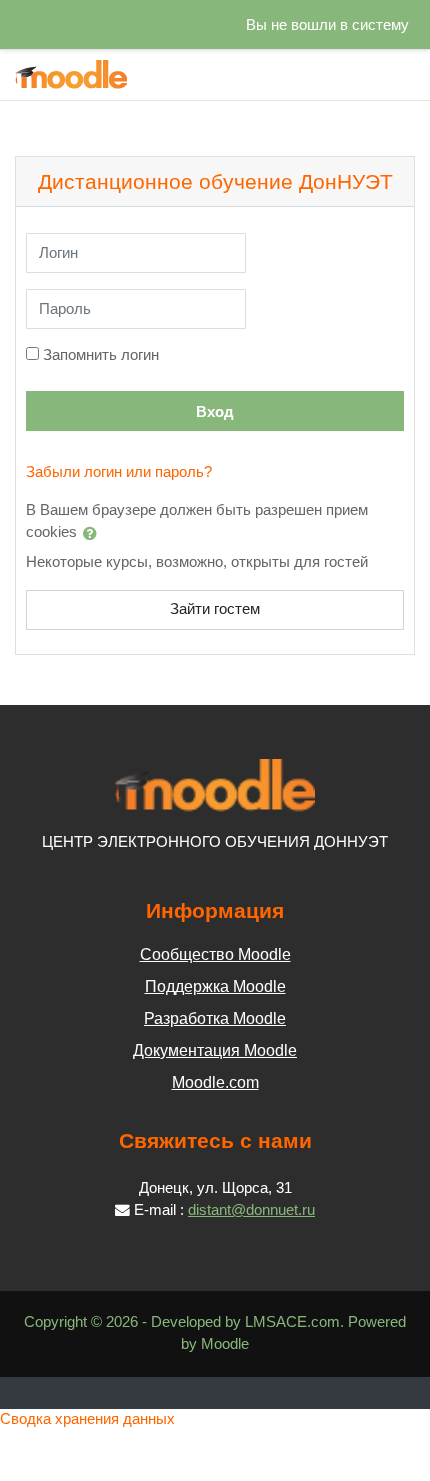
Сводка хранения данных (87, 1419)
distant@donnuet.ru (251, 1210)
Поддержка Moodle (215, 986)
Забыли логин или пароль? (119, 472)
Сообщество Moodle (215, 954)
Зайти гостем (215, 609)
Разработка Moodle (215, 1018)
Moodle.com (215, 1082)
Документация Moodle (215, 1050)
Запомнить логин (101, 355)
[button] (94, 533)
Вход (215, 412)
